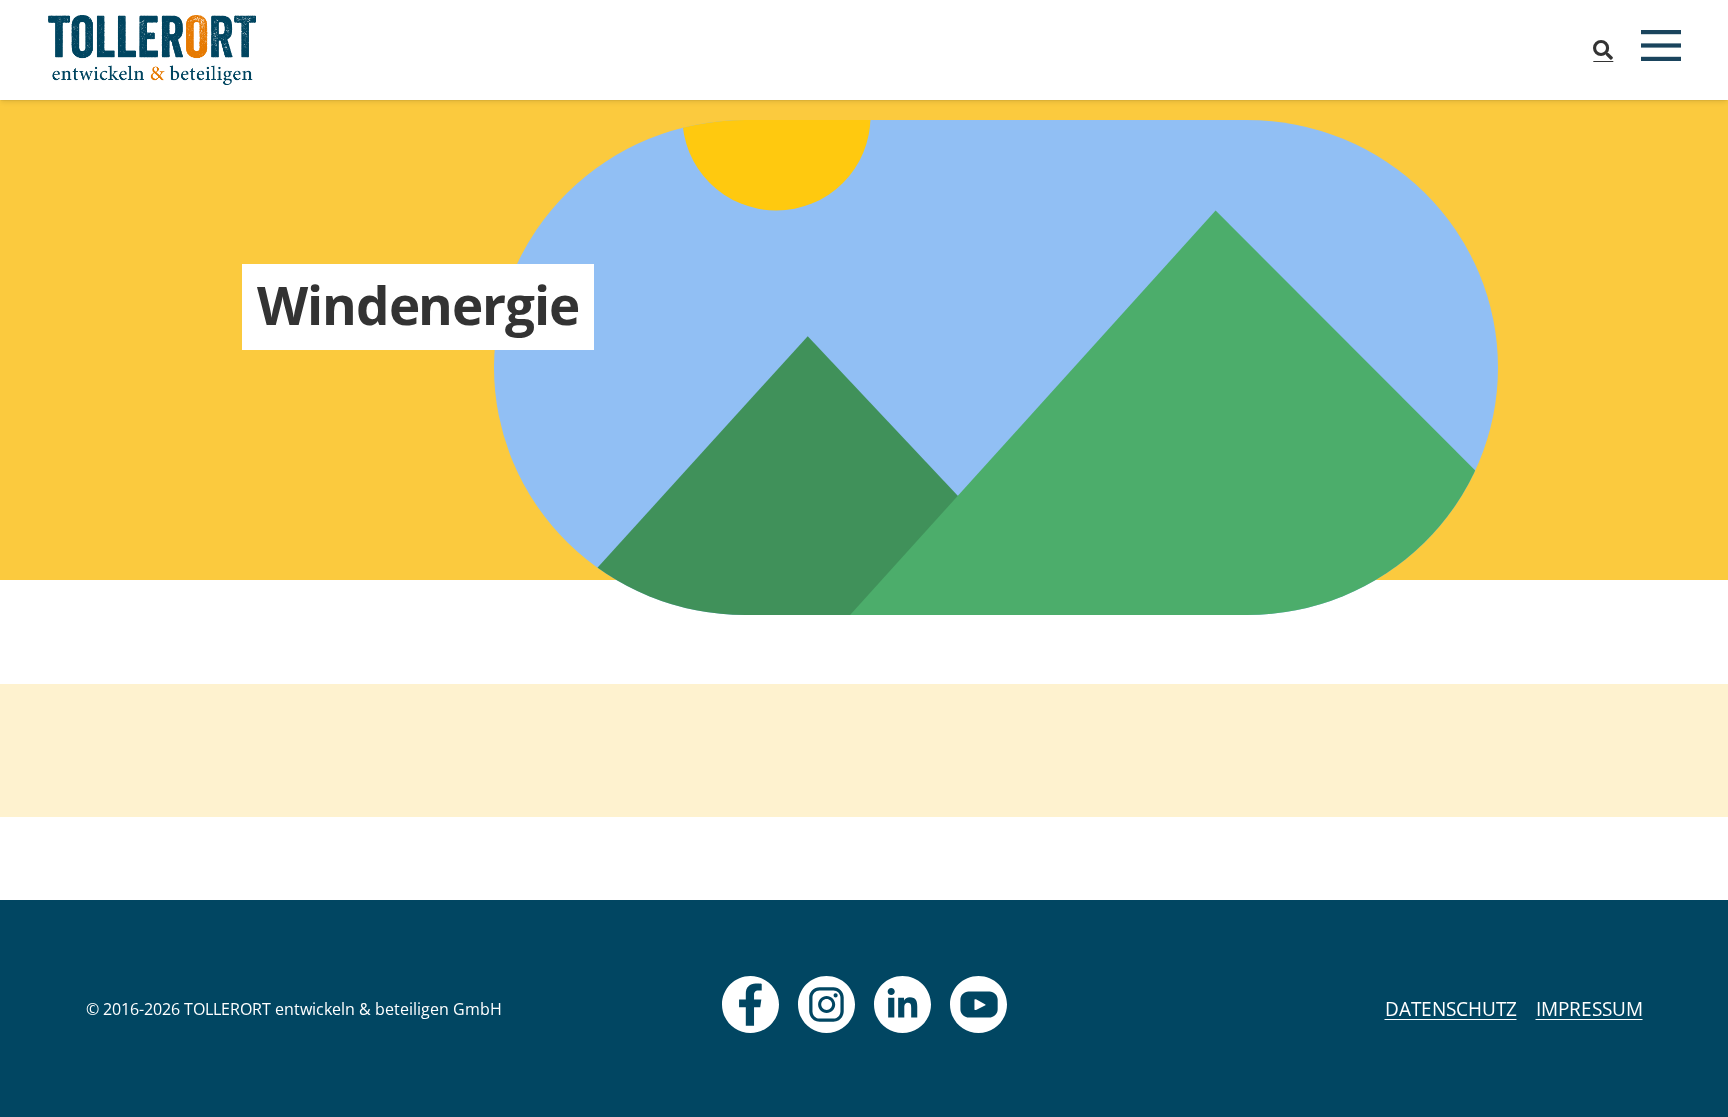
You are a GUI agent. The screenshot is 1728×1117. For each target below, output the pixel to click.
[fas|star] (750, 1004)
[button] (1603, 50)
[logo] (152, 50)
